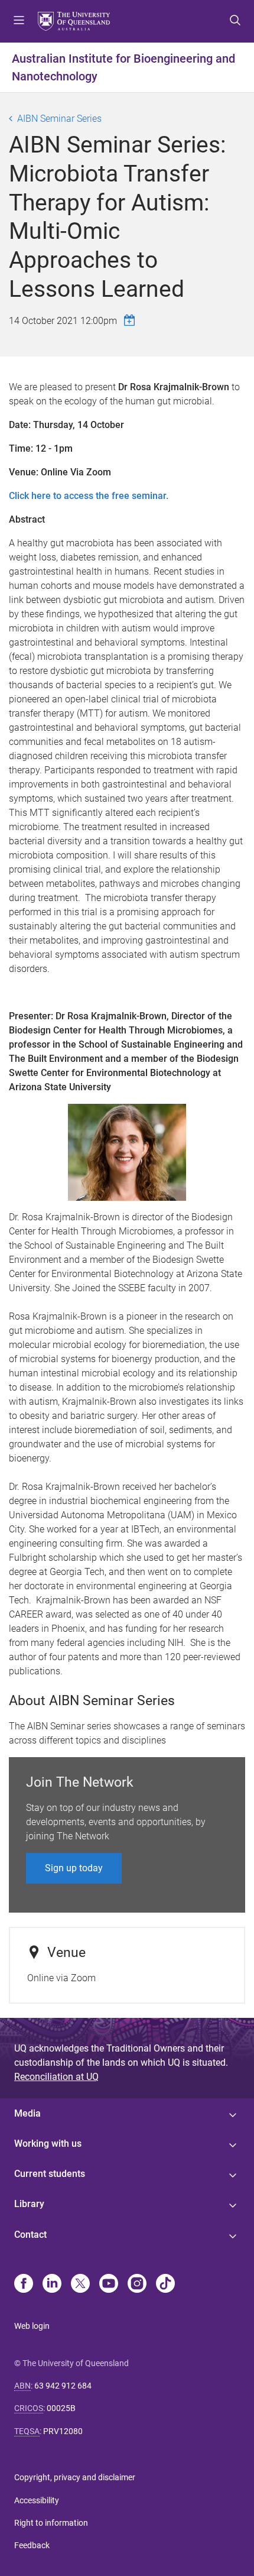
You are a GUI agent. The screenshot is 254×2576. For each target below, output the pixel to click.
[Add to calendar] (131, 320)
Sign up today (74, 1868)
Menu (19, 21)
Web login (32, 2326)
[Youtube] (109, 2285)
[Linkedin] (52, 2285)
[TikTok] (165, 2285)
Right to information (51, 2523)
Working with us (48, 2144)
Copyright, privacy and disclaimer (75, 2477)
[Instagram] (137, 2285)
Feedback (32, 2545)
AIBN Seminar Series (59, 119)
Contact (30, 2235)
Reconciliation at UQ (56, 2077)
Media (27, 2113)
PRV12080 (63, 2431)
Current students (50, 2174)
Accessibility (37, 2500)
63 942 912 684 (63, 2386)
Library (29, 2204)
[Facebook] (24, 2285)
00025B (61, 2408)
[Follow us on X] (80, 2285)
